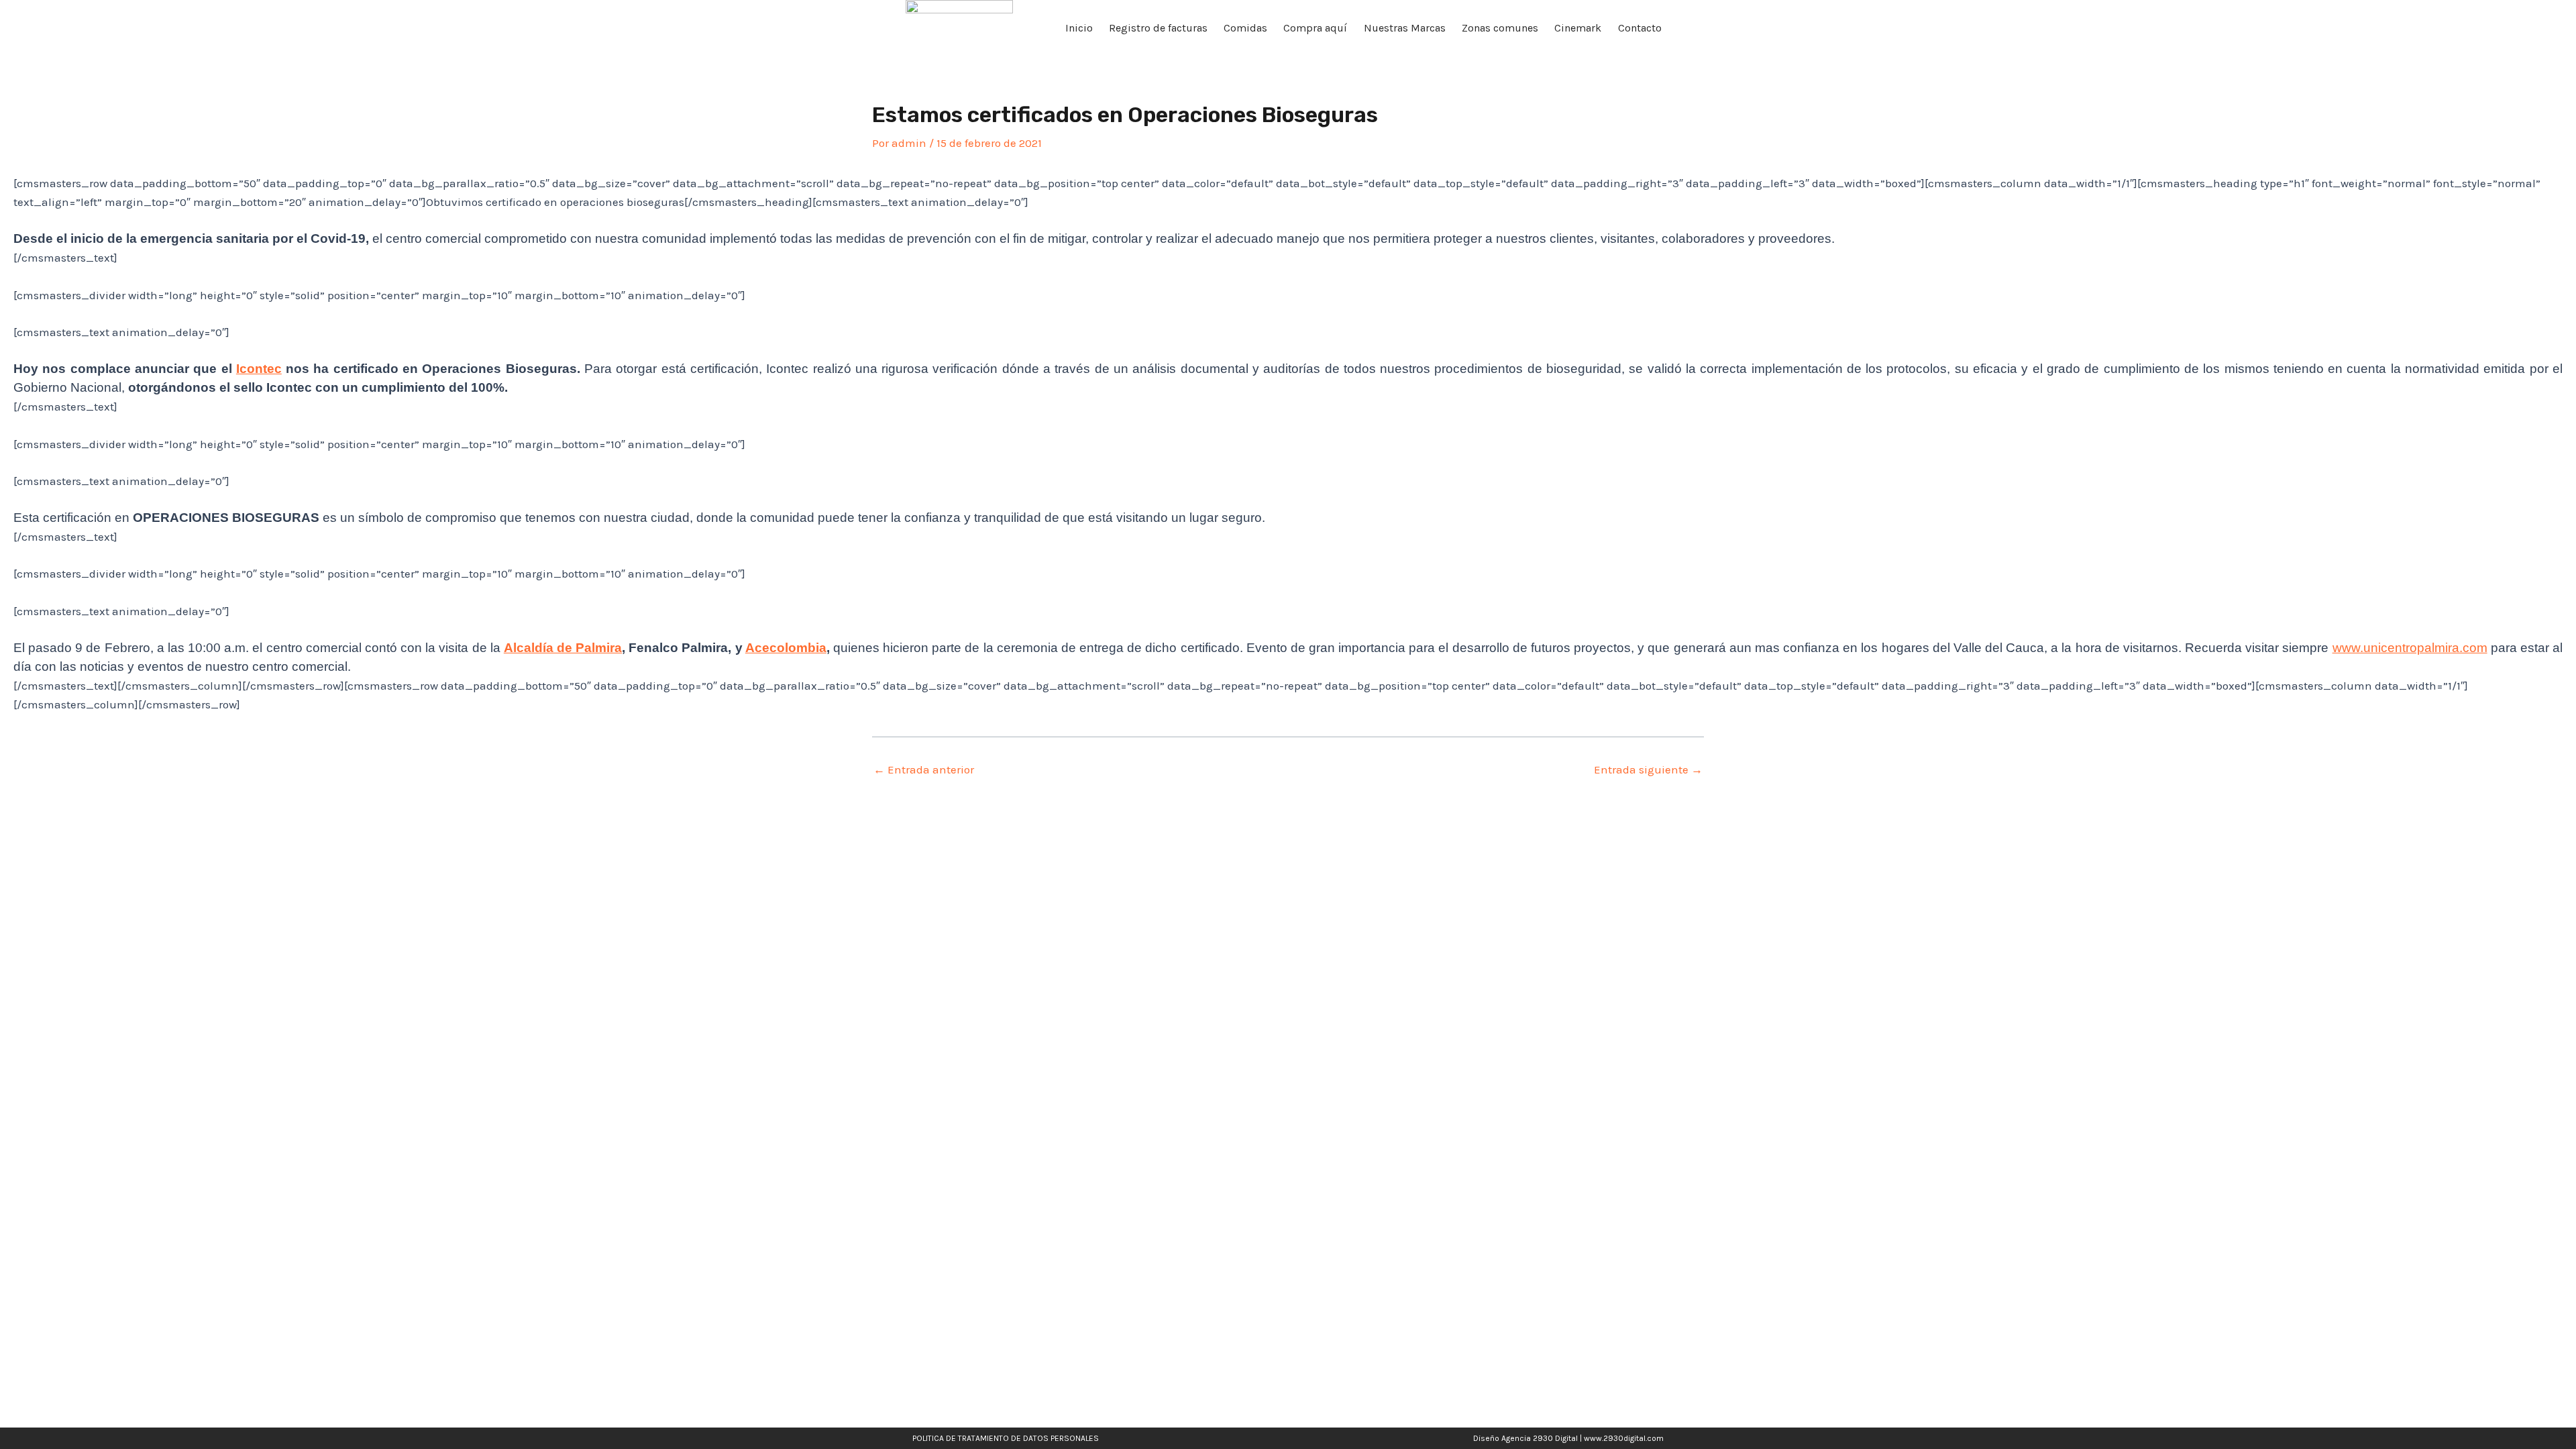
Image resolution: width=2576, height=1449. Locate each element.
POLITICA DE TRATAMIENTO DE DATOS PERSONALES (1006, 1438)
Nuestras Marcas (1405, 28)
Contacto (1640, 28)
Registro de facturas (1158, 28)
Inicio (1079, 28)
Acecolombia (786, 648)
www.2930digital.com (1624, 1438)
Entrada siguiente (1648, 770)
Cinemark (1578, 28)
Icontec (259, 369)
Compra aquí (1315, 28)
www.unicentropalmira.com (2410, 648)
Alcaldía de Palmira (563, 648)
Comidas (1245, 28)
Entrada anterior (924, 770)
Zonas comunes (1500, 28)
